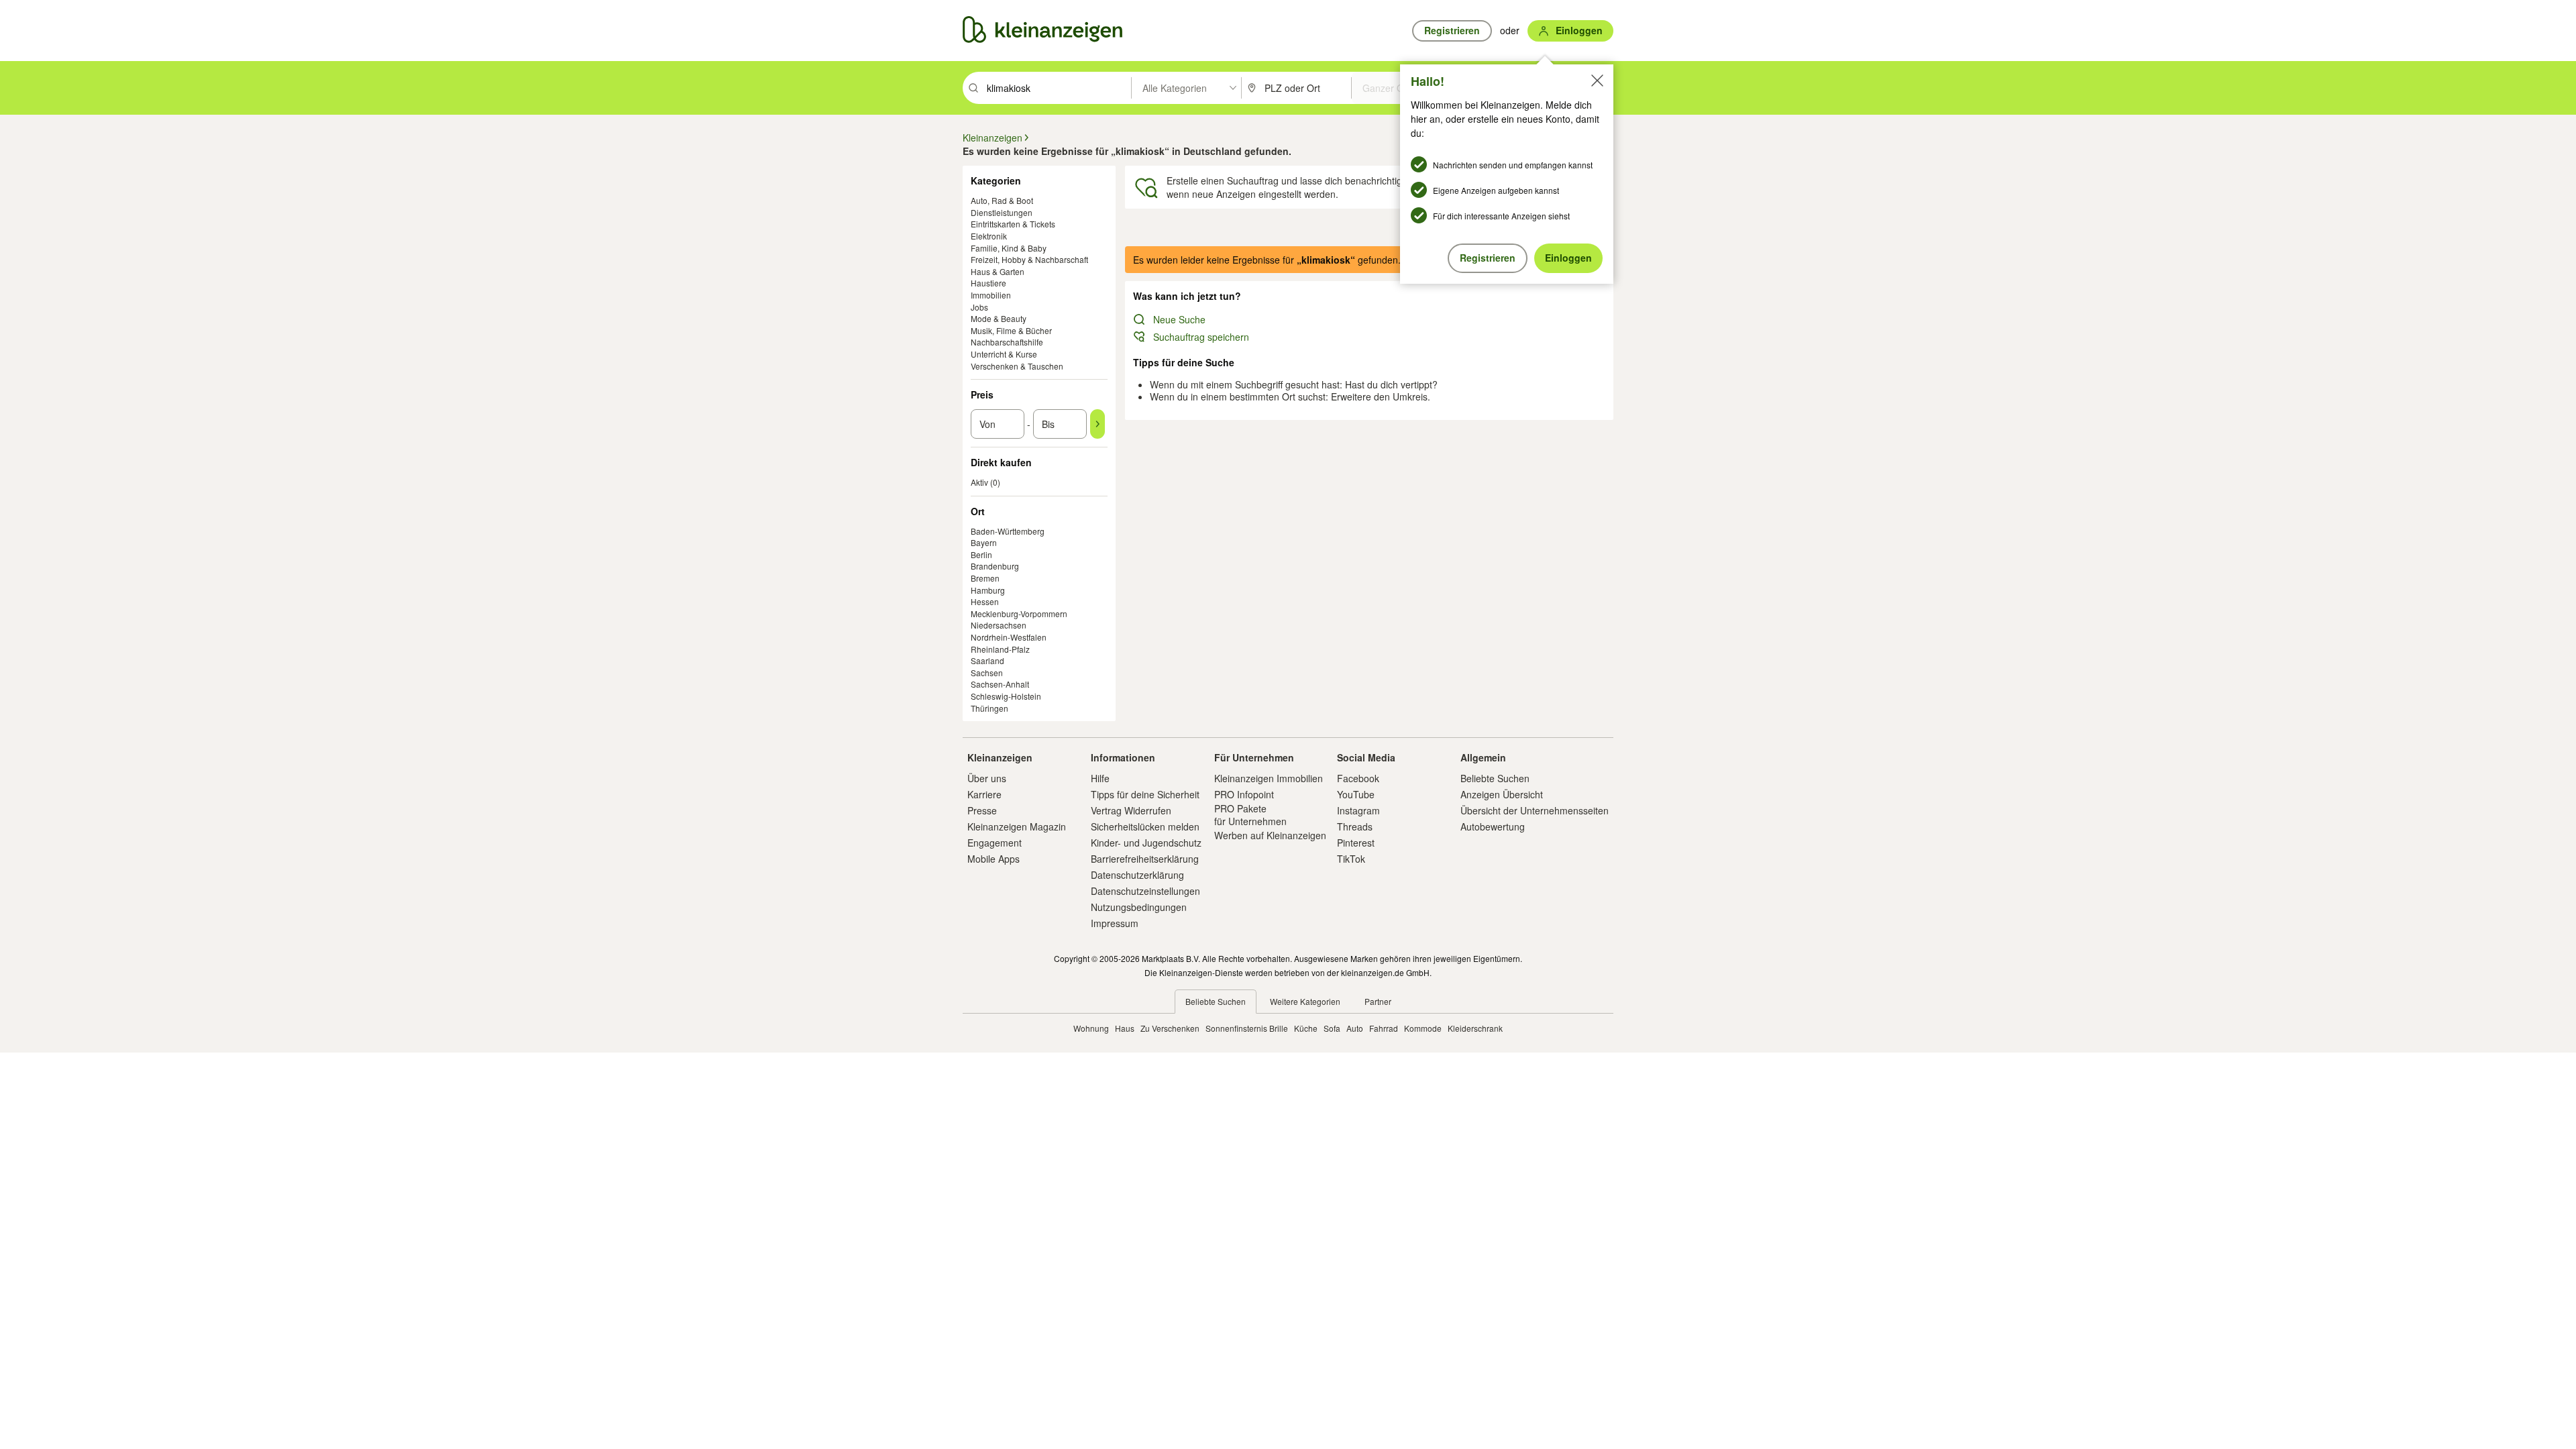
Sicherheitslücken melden (1145, 826)
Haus (1125, 1028)
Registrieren (1488, 258)
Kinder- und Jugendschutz (1146, 843)
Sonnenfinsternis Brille (1247, 1028)
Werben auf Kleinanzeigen (1270, 835)
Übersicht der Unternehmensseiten (1535, 810)
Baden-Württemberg (1008, 531)
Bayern (984, 542)
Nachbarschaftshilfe (1007, 342)
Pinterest (1356, 843)
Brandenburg (995, 566)
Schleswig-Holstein (1006, 696)
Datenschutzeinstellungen (1145, 891)
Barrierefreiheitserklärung (1145, 859)
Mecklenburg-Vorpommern (1019, 613)
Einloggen (1568, 258)
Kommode (1423, 1028)
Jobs (979, 307)
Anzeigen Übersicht (1502, 794)
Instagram (1358, 810)
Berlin (981, 554)
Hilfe (1100, 778)
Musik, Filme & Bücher (1011, 330)
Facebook (1358, 778)
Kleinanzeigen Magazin (1017, 826)
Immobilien (991, 295)
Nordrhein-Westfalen (1009, 637)
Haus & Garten (998, 271)
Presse (982, 810)
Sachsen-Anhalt (1000, 684)
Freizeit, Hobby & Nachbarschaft (1029, 259)
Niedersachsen (999, 625)
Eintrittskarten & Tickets (1013, 224)
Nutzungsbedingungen (1139, 907)
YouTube (1356, 794)
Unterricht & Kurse (1004, 354)
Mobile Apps (994, 859)
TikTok (1351, 859)
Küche (1306, 1028)
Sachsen (987, 673)
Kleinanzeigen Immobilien (1269, 778)
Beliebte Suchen (1495, 778)
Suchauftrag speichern (1201, 337)
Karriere (984, 794)
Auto (1355, 1028)
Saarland (987, 660)
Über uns (987, 778)
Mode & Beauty (999, 318)
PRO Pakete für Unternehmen (1250, 814)
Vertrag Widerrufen (1131, 810)
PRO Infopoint (1244, 794)
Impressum (1115, 923)
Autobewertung (1493, 826)
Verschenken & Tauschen (1017, 366)
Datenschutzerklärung (1137, 875)
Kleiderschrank (1475, 1028)
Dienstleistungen (1002, 212)
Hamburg (988, 590)
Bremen (985, 578)
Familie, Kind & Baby (1009, 248)
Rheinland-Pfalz (1000, 649)
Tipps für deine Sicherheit (1145, 794)
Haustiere (988, 283)
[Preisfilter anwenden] (1097, 424)
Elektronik (989, 236)
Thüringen (989, 708)
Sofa (1332, 1028)
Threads (1355, 826)
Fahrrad (1384, 1028)
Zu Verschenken (1170, 1028)
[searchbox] (1058, 88)
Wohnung (1091, 1028)
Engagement (995, 843)
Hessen (985, 601)
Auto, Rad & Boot (1002, 200)
